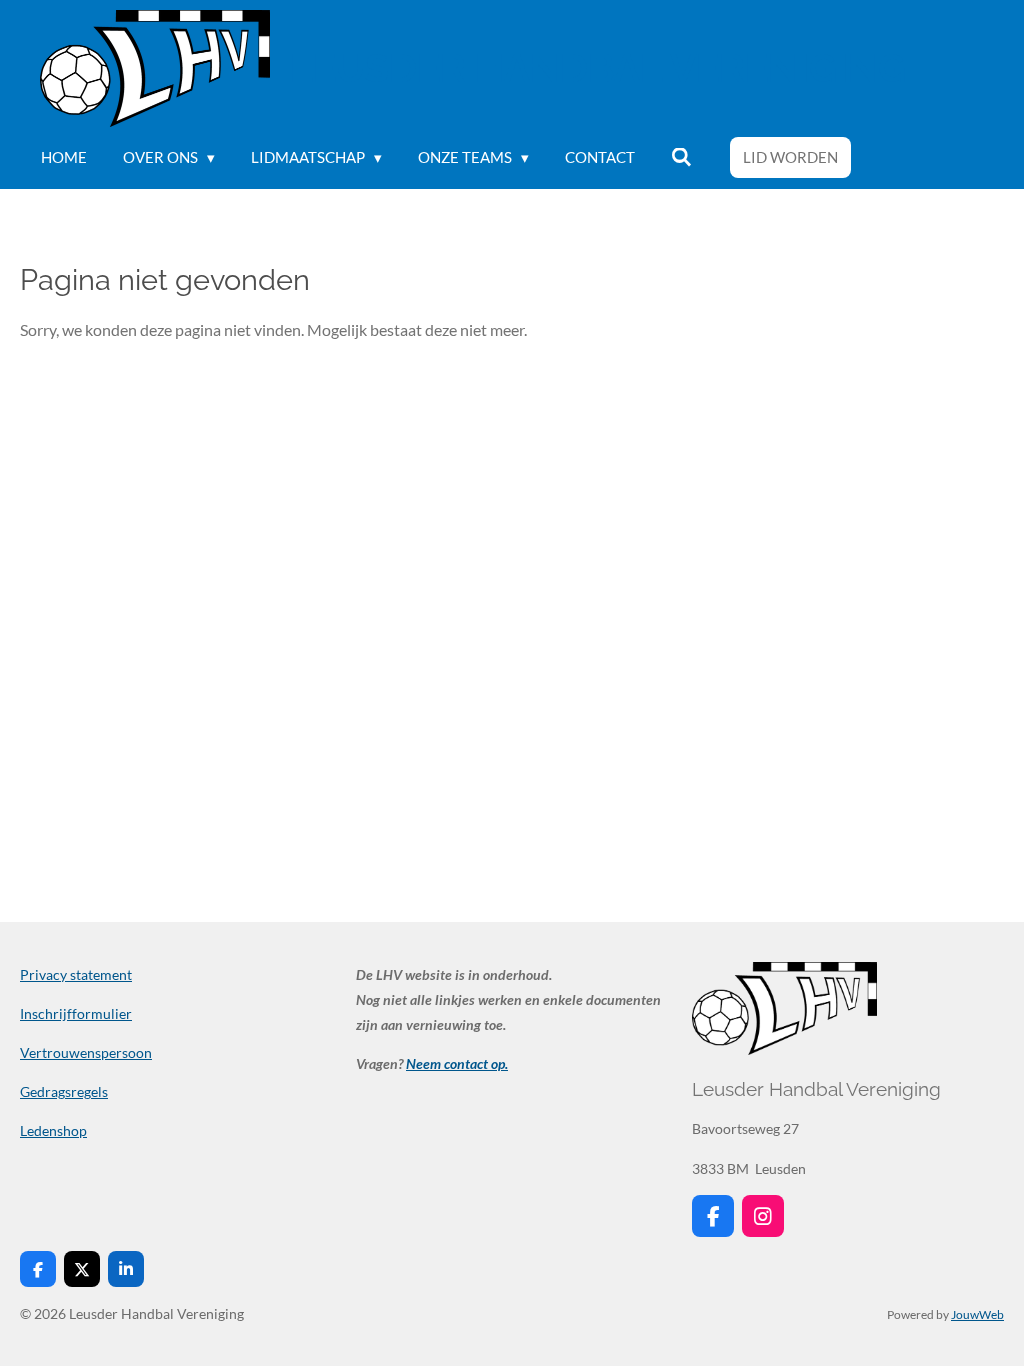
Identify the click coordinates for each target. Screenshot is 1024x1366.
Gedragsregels (64, 1091)
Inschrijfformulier (76, 1013)
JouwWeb (977, 1314)
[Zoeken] (681, 157)
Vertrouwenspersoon (86, 1052)
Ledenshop (53, 1130)
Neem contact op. (457, 1063)
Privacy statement (76, 974)
